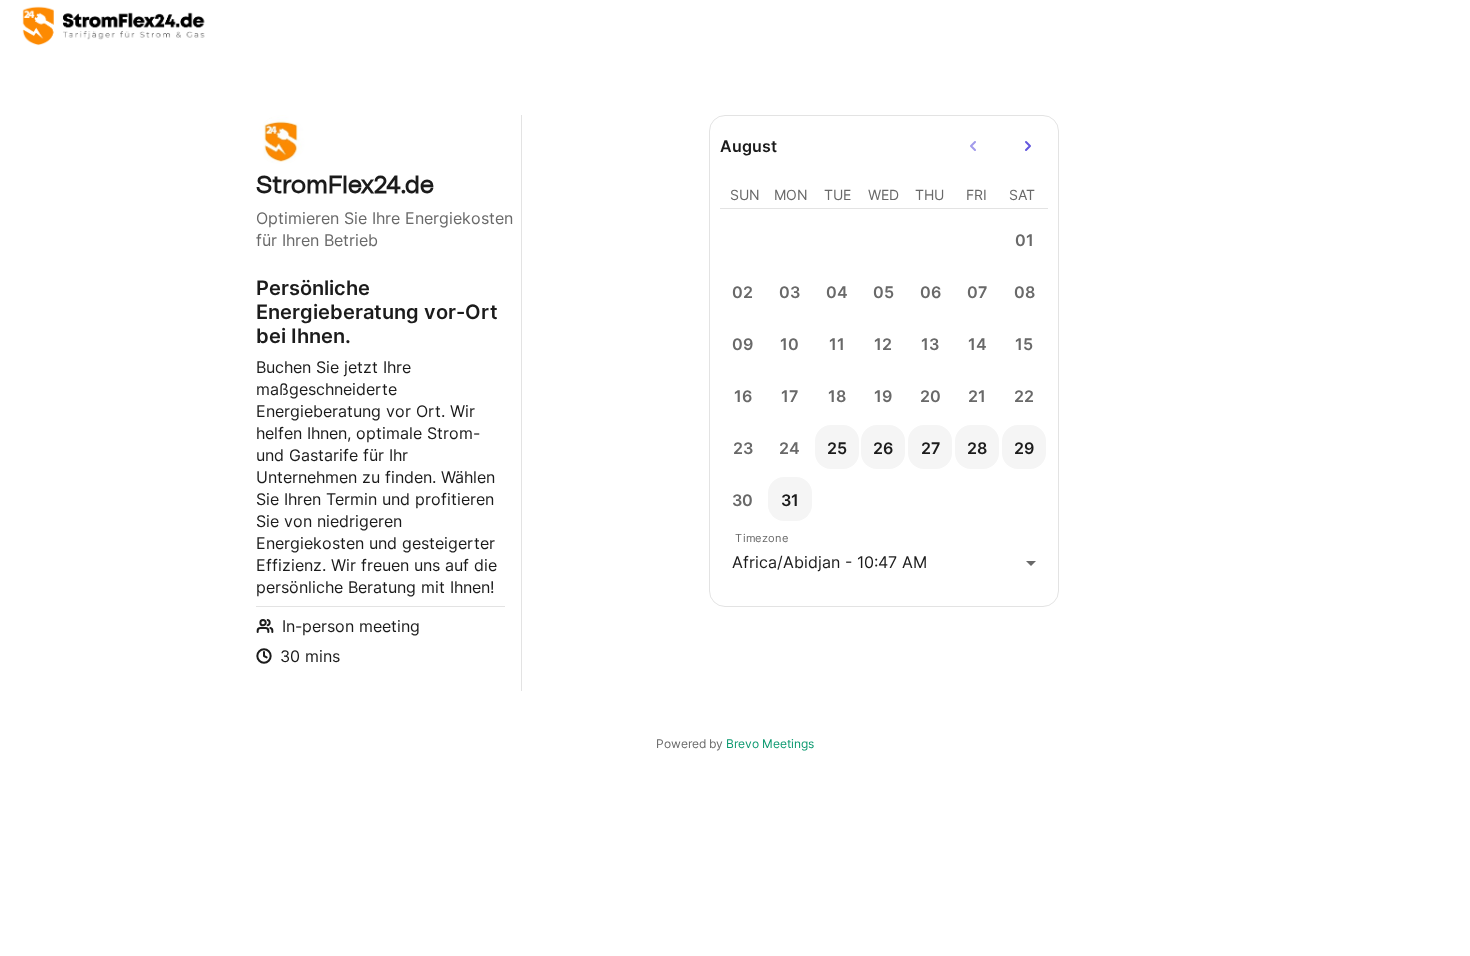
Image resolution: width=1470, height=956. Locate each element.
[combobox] (884, 562)
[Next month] (1028, 146)
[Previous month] (973, 146)
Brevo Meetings (770, 743)
